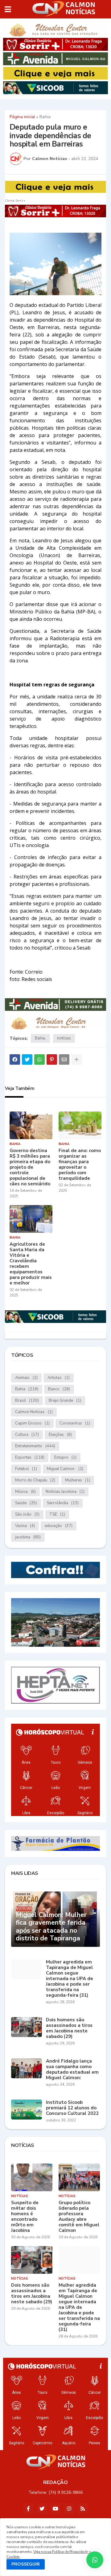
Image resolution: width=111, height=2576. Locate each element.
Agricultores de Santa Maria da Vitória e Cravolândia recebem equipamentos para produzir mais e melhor (31, 1264)
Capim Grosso (32, 1423)
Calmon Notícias (34, 1412)
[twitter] (42, 2509)
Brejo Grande (65, 1401)
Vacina (25, 1526)
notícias (64, 1038)
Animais (26, 1378)
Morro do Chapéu (35, 1480)
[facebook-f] (28, 2509)
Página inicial (22, 117)
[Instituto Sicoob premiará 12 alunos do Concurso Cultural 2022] (27, 2110)
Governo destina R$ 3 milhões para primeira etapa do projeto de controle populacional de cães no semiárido (30, 1167)
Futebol (26, 1469)
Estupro (65, 1457)
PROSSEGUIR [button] (26, 2564)
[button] (8, 9)
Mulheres (78, 1480)
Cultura (27, 1435)
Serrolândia (63, 1503)
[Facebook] (15, 1059)
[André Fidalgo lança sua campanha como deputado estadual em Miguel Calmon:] (27, 2068)
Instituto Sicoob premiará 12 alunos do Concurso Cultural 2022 (72, 2108)
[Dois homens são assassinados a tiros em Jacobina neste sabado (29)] (27, 2027)
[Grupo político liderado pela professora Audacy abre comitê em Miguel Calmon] (79, 2177)
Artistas (59, 1378)
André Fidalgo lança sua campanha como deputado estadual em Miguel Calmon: (72, 2069)
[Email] (64, 1059)
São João (27, 1514)
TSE (57, 1514)
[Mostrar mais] (76, 1059)
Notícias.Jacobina (65, 1492)
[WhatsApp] (39, 1059)
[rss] (83, 2509)
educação (59, 1526)
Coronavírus (75, 1423)
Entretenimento (35, 1446)
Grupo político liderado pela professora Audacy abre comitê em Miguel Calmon (79, 2216)
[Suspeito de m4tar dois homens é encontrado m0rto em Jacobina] (32, 2177)
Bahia (45, 117)
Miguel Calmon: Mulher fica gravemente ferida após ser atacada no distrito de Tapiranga (51, 1927)
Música (25, 1492)
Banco (59, 1389)
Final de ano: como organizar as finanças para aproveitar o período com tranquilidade (80, 1164)
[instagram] (69, 2509)
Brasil (27, 1401)
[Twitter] (27, 1059)
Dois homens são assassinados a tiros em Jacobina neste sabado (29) (69, 2028)
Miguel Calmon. (65, 1469)
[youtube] (55, 2509)
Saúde (26, 1503)
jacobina (28, 1537)
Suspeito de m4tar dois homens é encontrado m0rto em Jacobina (25, 2216)
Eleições (60, 1435)
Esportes (30, 1457)
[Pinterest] (52, 1059)
